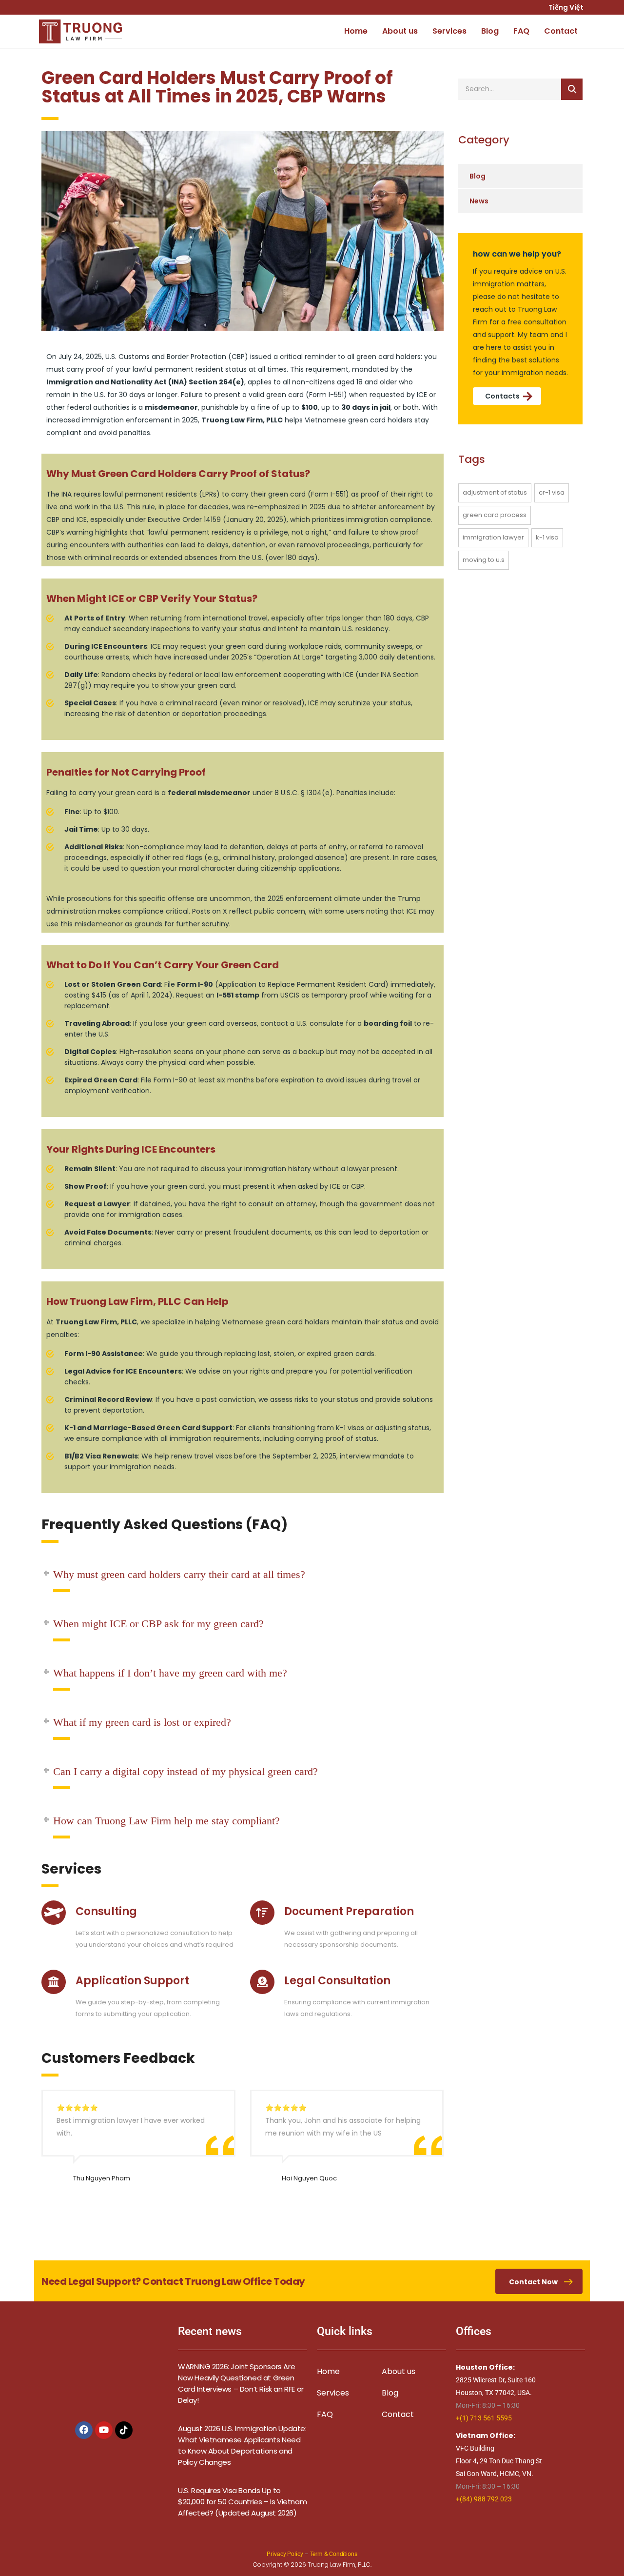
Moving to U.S (484, 560)
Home (356, 31)
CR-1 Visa (552, 492)
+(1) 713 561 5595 (484, 2418)
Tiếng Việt (567, 7)
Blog (490, 31)
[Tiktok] (124, 2430)
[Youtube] (104, 2430)
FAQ (521, 31)
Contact (561, 31)
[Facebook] (84, 2430)
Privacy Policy (285, 2554)
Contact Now (533, 2282)
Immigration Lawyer (493, 537)
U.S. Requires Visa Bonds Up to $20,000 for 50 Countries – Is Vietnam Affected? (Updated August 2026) (242, 2502)
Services (449, 31)
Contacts (502, 396)
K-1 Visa (547, 537)
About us (400, 31)
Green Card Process (495, 515)
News (479, 201)
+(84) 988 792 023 (484, 2499)
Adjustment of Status (495, 492)
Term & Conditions (334, 2554)
